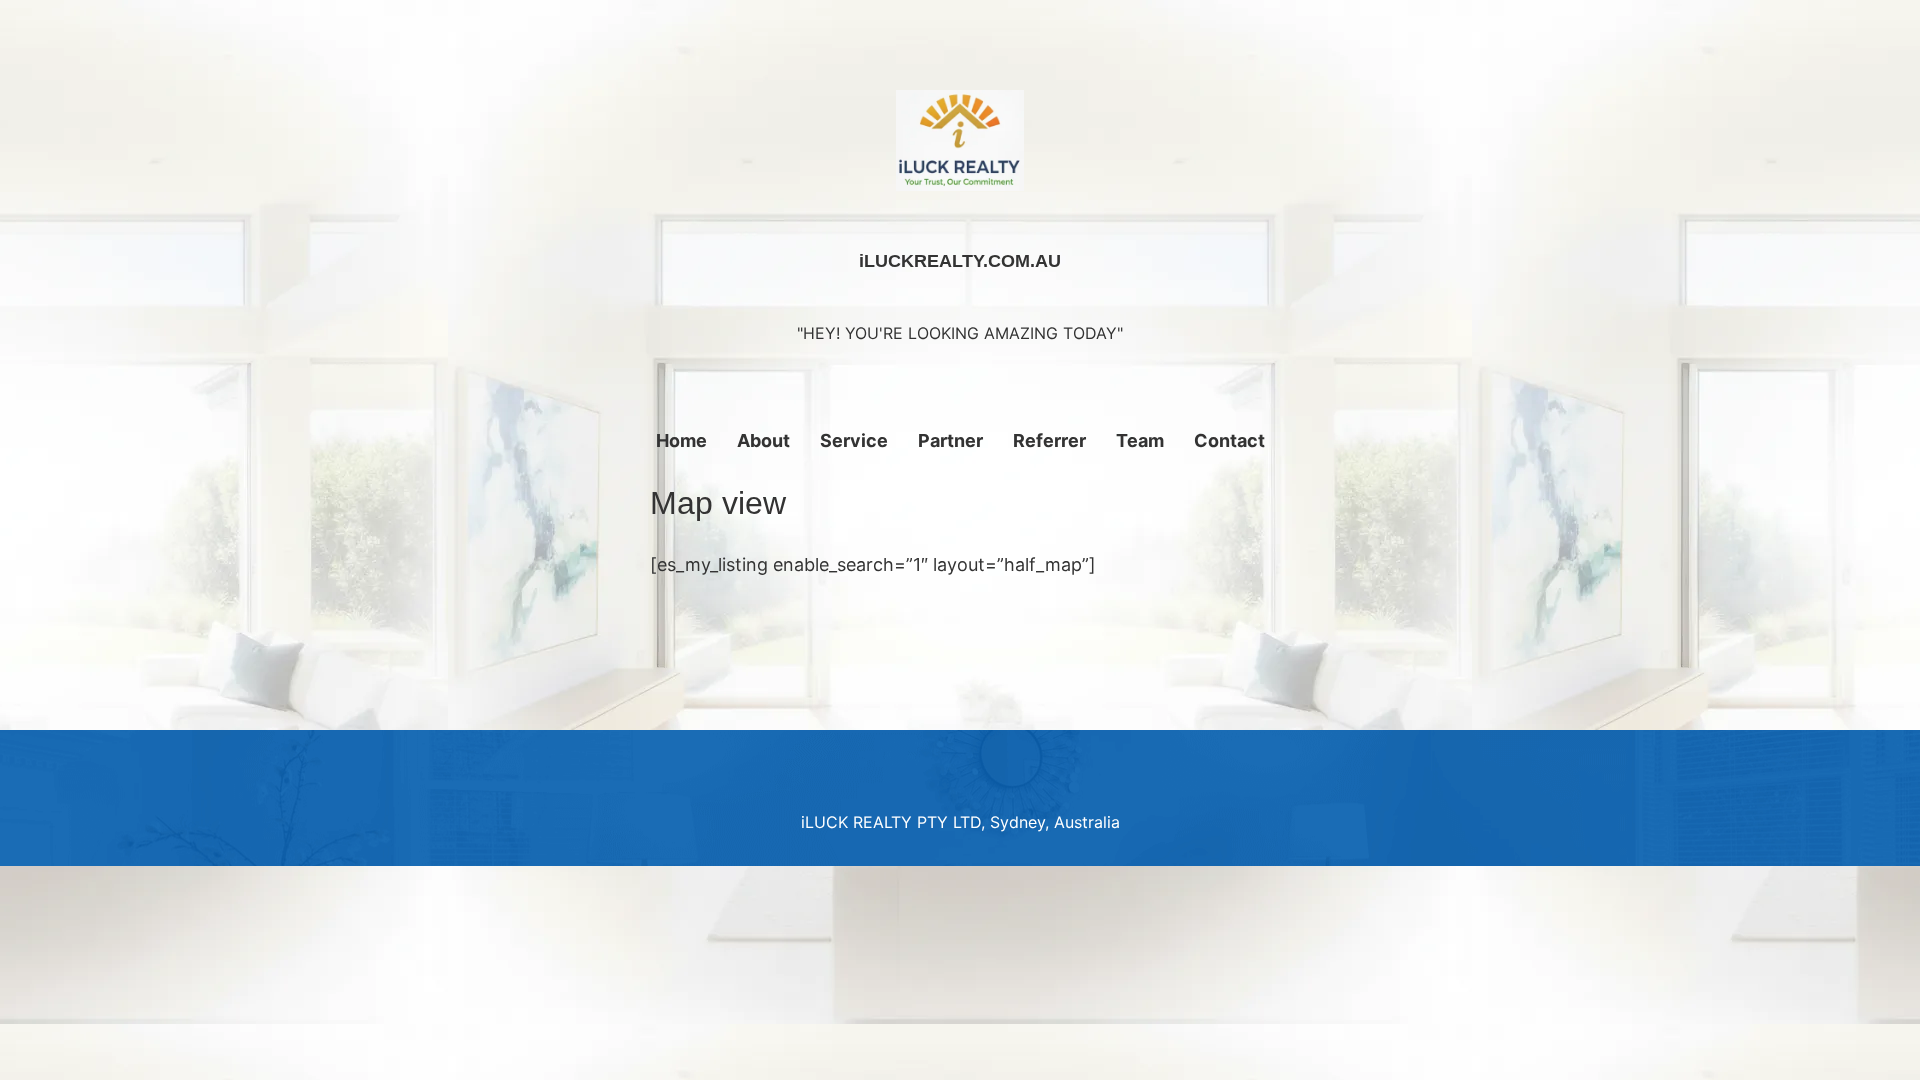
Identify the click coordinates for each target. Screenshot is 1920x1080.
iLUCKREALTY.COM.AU (960, 261)
